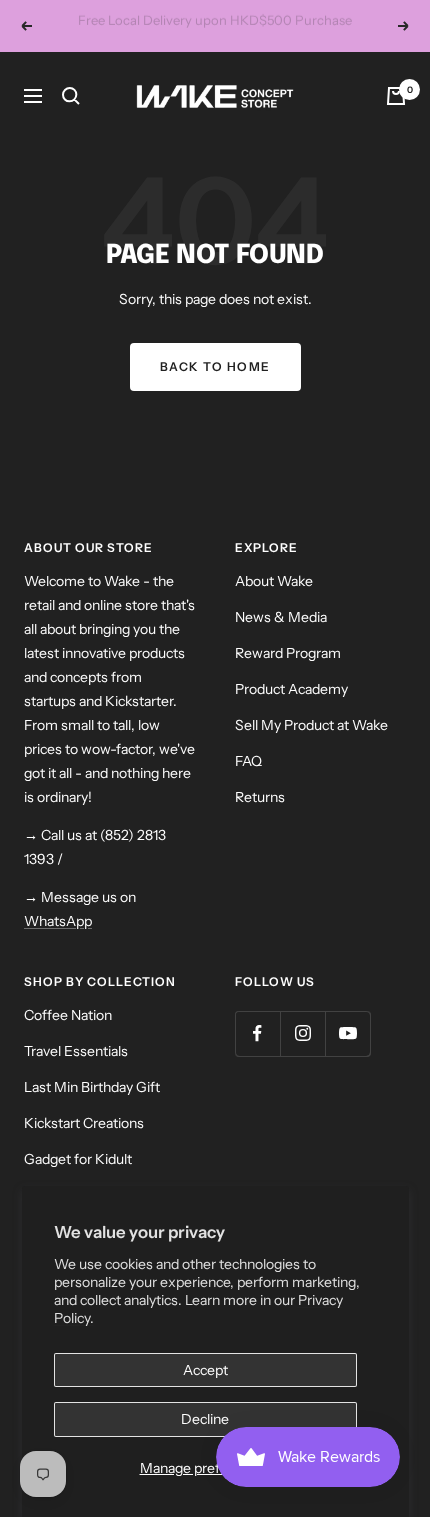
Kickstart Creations (84, 1145)
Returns (260, 819)
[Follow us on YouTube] (347, 1055)
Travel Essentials (76, 1073)
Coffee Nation (68, 1037)
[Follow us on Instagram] (302, 1055)
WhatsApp (58, 943)
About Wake (274, 603)
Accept (205, 1370)
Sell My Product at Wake (311, 747)
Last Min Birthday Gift (92, 1109)
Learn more (277, 54)
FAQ (248, 783)
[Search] (71, 118)
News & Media (281, 639)
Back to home (215, 388)
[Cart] (396, 118)
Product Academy (291, 711)
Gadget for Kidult (78, 1181)
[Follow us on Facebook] (257, 1055)
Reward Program (288, 675)
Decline (205, 1419)
